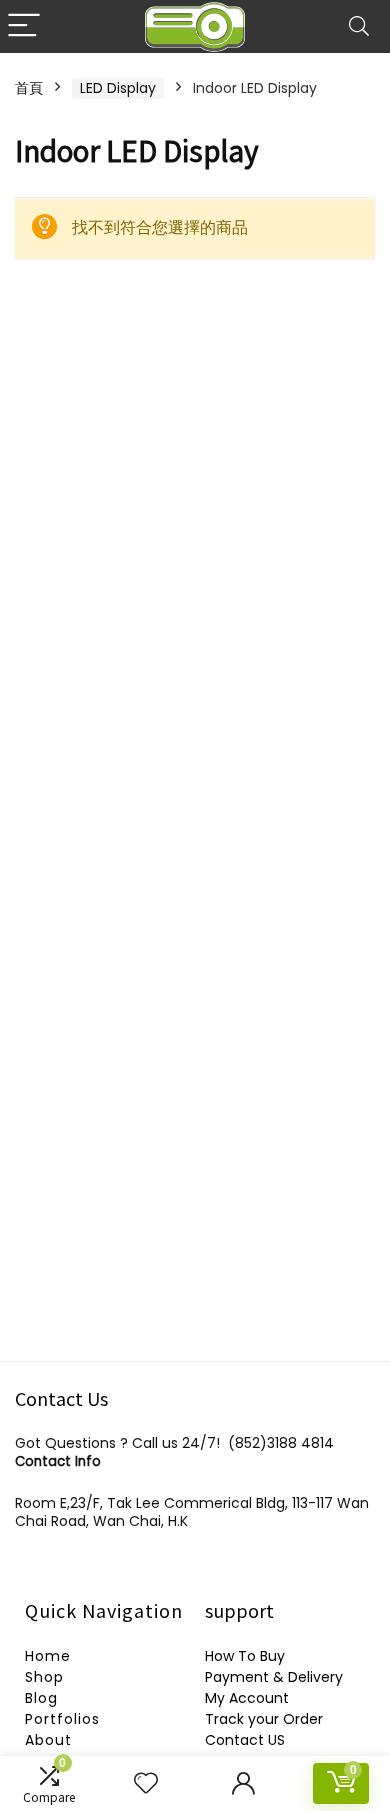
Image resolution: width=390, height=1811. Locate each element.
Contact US (245, 1740)
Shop (44, 1677)
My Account (247, 1698)
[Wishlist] (146, 1783)
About (48, 1740)
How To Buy (245, 1656)
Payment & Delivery (274, 1677)
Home (48, 1656)
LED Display (118, 88)
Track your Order (264, 1719)
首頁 (29, 88)
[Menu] (24, 26)
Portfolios (62, 1719)
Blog (41, 1698)
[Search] (359, 26)
